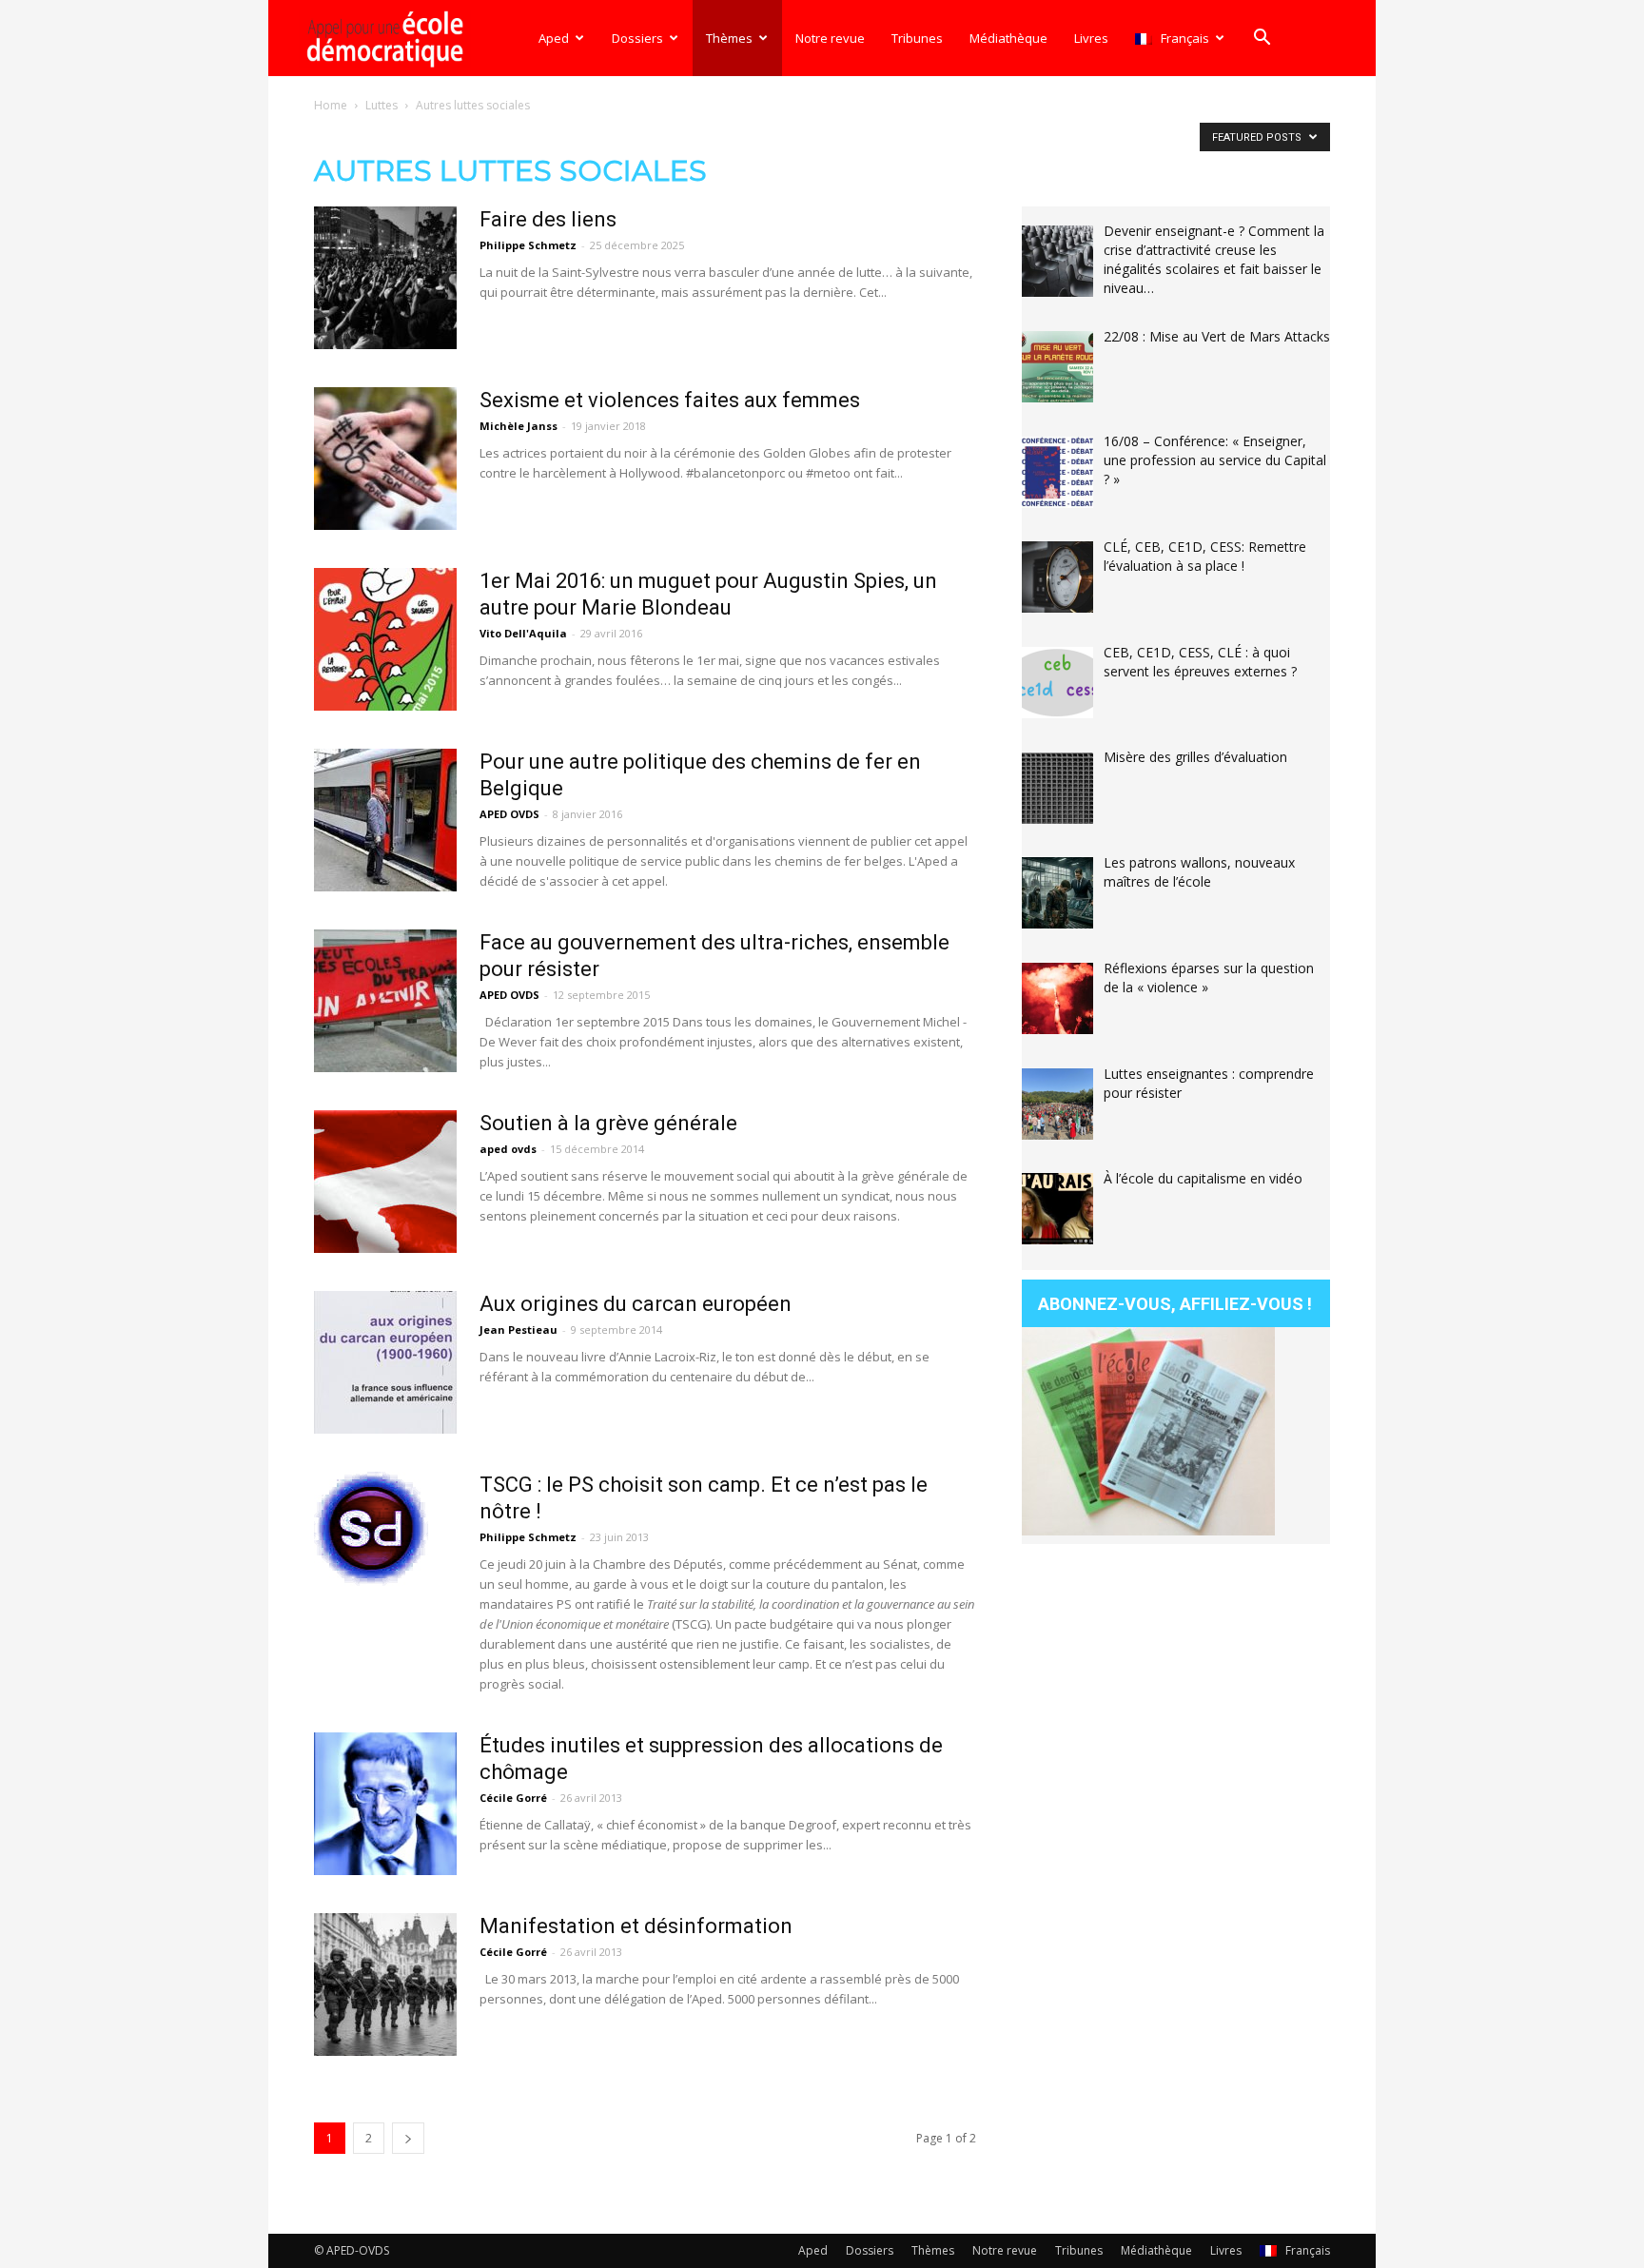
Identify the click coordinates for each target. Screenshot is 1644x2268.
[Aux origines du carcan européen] (385, 1362)
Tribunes (917, 38)
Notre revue (830, 38)
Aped (554, 38)
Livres (1091, 38)
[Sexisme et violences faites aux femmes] (385, 459)
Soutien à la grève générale (608, 1123)
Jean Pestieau (519, 1330)
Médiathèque (1008, 38)
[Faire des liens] (385, 278)
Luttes (382, 105)
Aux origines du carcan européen (636, 1304)
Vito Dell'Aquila (523, 633)
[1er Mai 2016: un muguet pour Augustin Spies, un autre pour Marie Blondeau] (385, 639)
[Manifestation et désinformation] (385, 1984)
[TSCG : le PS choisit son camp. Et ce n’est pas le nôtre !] (371, 1529)
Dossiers (637, 38)
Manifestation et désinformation (636, 1926)
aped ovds (508, 1149)
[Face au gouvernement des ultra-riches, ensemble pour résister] (385, 1001)
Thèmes (729, 38)
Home (331, 105)
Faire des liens (548, 219)
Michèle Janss (519, 426)
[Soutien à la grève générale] (385, 1182)
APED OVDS (509, 814)
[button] (1262, 39)
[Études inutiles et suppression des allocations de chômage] (385, 1804)
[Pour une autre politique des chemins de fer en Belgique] (385, 820)
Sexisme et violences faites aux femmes (670, 400)
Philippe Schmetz (528, 245)
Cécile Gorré (513, 1798)
